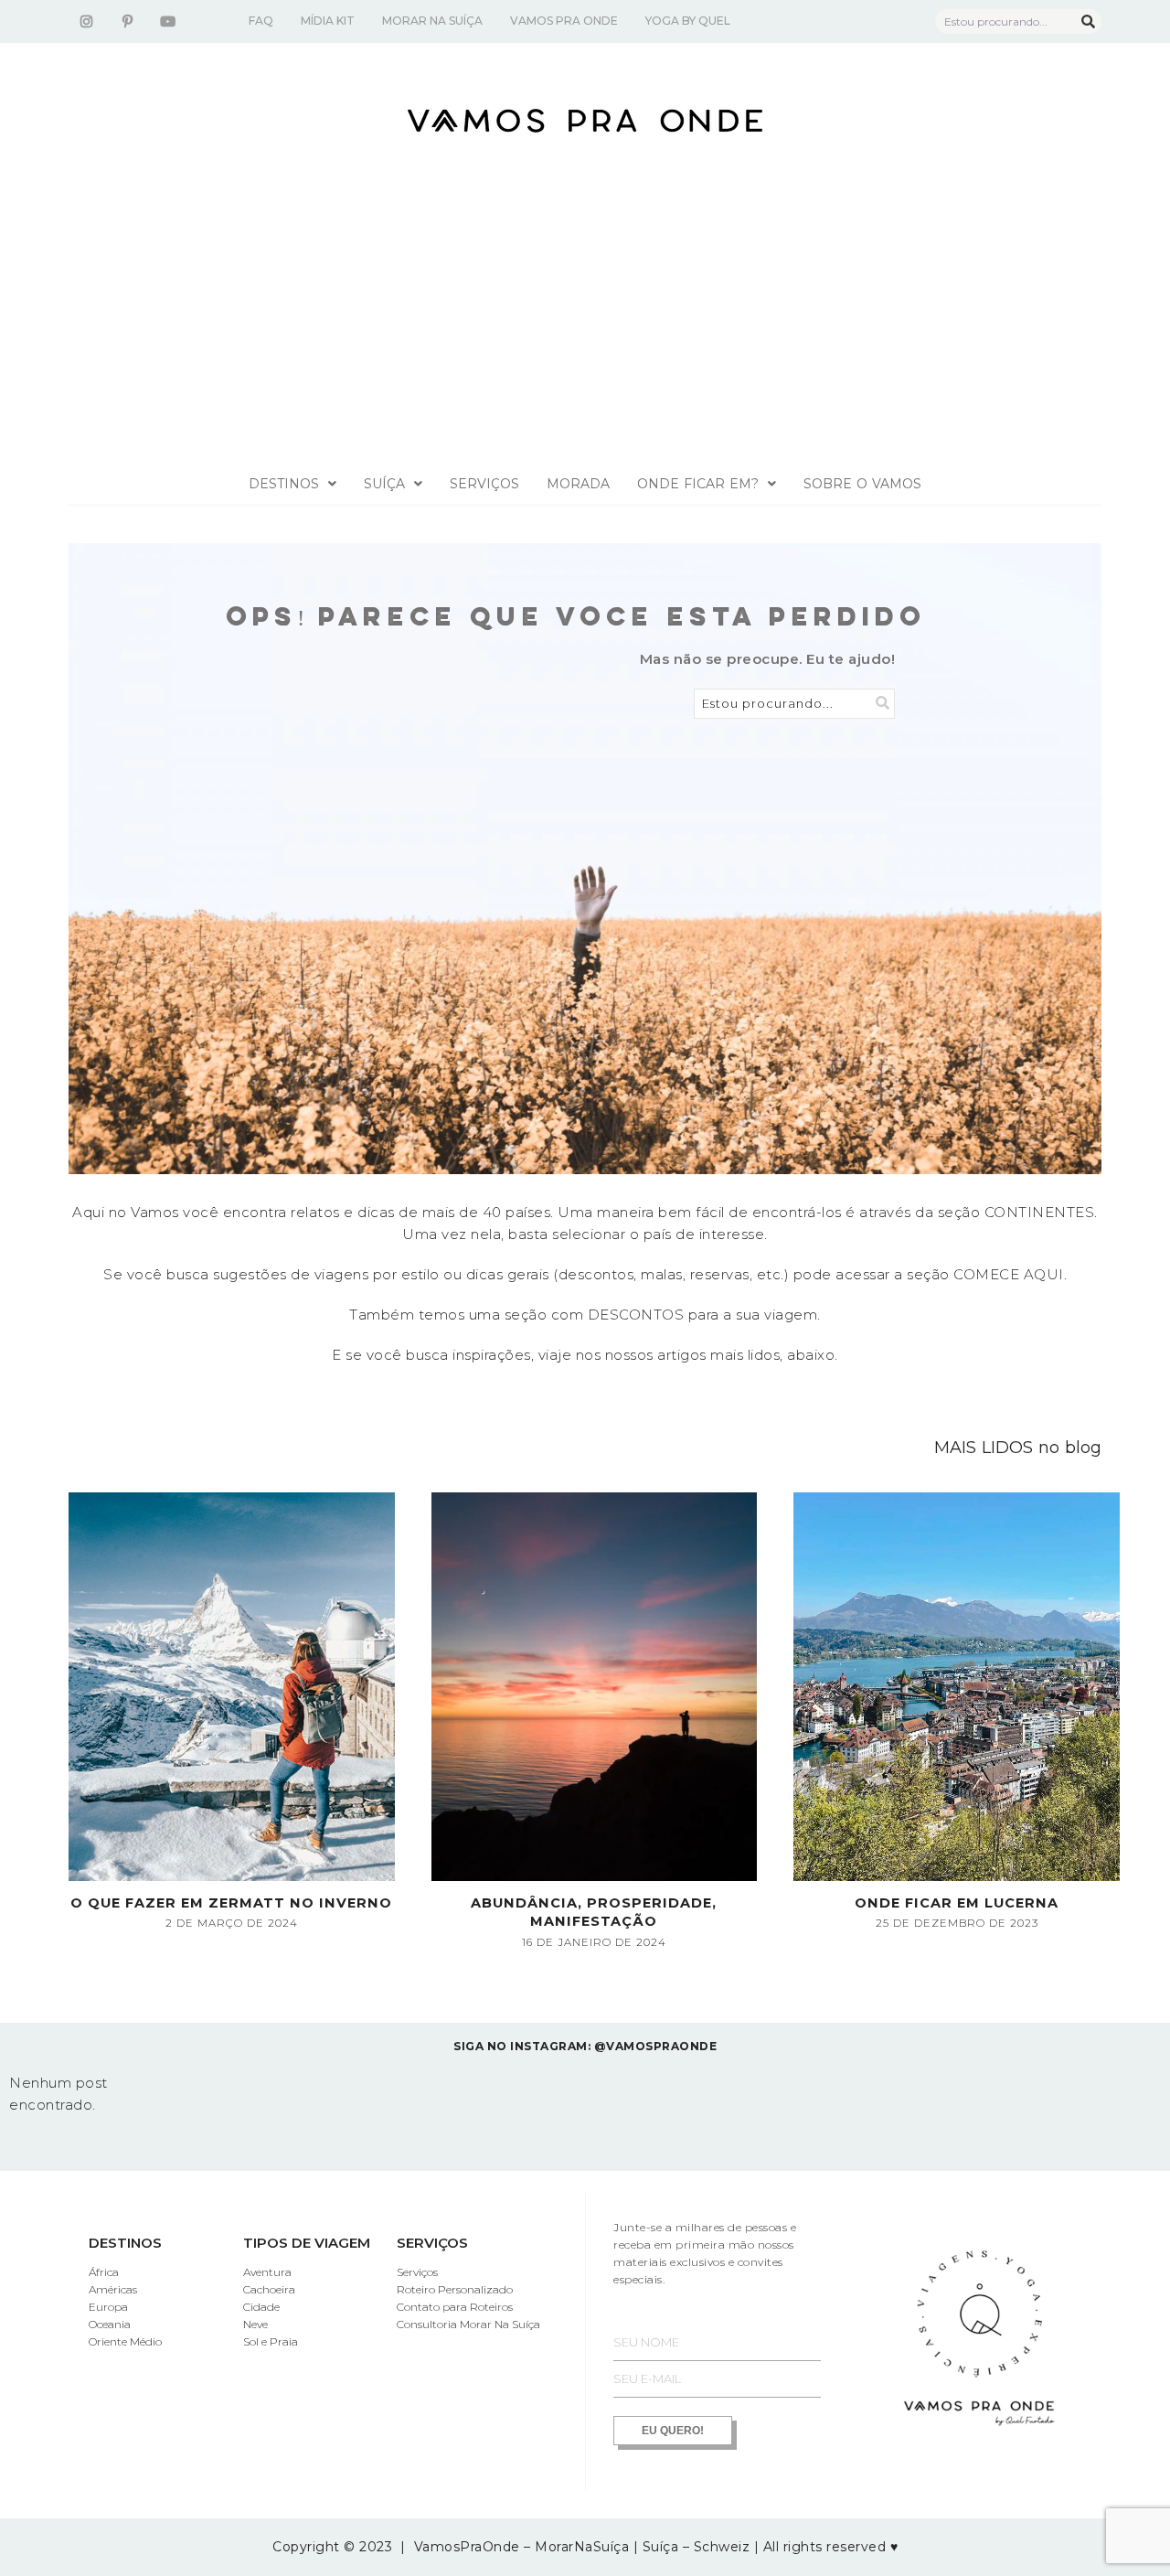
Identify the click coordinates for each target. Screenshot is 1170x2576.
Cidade (261, 2307)
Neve (255, 2324)
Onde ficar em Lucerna (957, 1903)
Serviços (484, 484)
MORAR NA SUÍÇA (432, 21)
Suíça (384, 484)
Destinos (284, 484)
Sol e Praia (271, 2341)
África (104, 2272)
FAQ (261, 21)
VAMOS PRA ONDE (564, 21)
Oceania (110, 2324)
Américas (113, 2289)
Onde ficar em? (698, 484)
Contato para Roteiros (455, 2307)
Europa (108, 2307)
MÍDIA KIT (328, 21)
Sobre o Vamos (862, 484)
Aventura (267, 2272)
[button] (292, 484)
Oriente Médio (125, 2341)
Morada (578, 484)
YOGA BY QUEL (688, 21)
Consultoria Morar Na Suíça (468, 2324)
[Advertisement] (585, 326)
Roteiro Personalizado (455, 2289)
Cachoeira (269, 2289)
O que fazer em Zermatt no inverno (231, 1903)
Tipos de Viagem (307, 2243)
